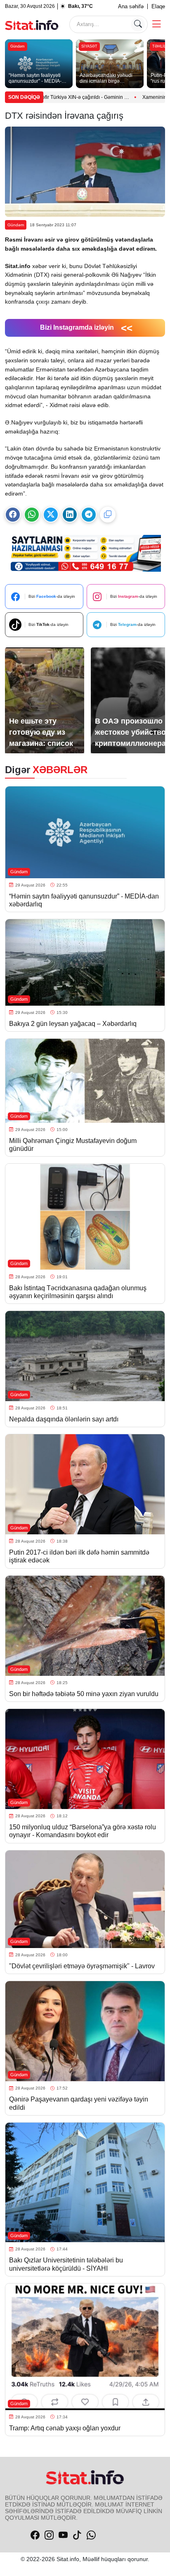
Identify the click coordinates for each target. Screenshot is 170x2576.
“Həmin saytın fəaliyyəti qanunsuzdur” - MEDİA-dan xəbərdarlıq (84, 900)
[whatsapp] (91, 2535)
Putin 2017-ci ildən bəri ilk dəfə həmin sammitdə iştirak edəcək (79, 1556)
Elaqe (158, 6)
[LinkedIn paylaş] (70, 515)
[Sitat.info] (32, 24)
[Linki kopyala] (108, 515)
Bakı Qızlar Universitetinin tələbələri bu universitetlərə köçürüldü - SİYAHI (66, 2264)
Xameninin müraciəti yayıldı (121, 97)
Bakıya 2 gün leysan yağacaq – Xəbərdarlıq (73, 1024)
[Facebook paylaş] (13, 515)
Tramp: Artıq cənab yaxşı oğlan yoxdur (66, 2428)
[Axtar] (138, 24)
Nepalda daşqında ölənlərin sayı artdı (64, 1419)
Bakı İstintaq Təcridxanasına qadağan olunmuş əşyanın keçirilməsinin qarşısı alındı (78, 1292)
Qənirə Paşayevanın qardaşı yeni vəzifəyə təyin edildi (79, 2103)
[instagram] (49, 2535)
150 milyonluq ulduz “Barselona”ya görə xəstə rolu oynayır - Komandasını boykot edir (83, 1831)
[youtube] (63, 2535)
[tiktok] (77, 2535)
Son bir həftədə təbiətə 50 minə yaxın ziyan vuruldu (84, 1694)
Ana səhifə (131, 6)
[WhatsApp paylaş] (32, 515)
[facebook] (35, 2535)
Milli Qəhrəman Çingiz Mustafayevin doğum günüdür (73, 1145)
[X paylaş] (51, 515)
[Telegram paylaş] (89, 515)
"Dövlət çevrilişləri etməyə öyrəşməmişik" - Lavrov (82, 1966)
